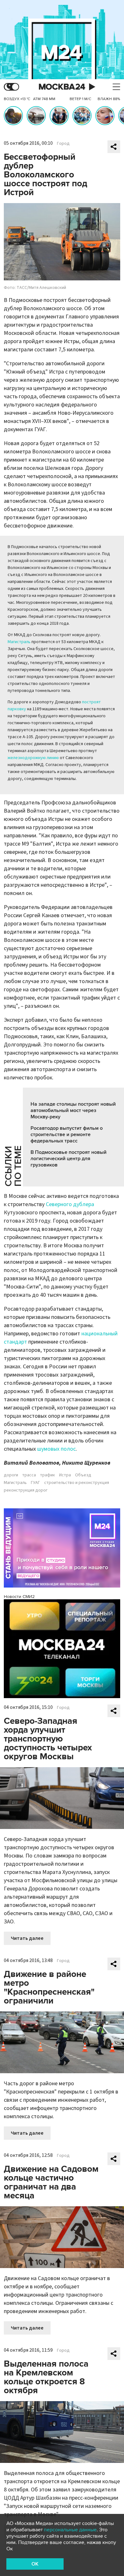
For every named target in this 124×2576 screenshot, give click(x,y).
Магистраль (19, 642)
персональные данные (70, 2530)
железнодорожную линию (33, 758)
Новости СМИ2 (19, 1597)
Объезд (83, 1475)
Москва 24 (62, 87)
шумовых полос (56, 1449)
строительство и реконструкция (77, 1483)
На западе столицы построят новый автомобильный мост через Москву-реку (73, 1110)
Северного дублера (70, 1204)
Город (63, 144)
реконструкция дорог (26, 1490)
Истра (65, 1475)
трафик (48, 1475)
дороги (11, 1475)
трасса (29, 1475)
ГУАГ (35, 1483)
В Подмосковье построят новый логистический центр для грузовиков (69, 1159)
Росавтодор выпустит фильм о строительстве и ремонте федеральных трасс (67, 1135)
